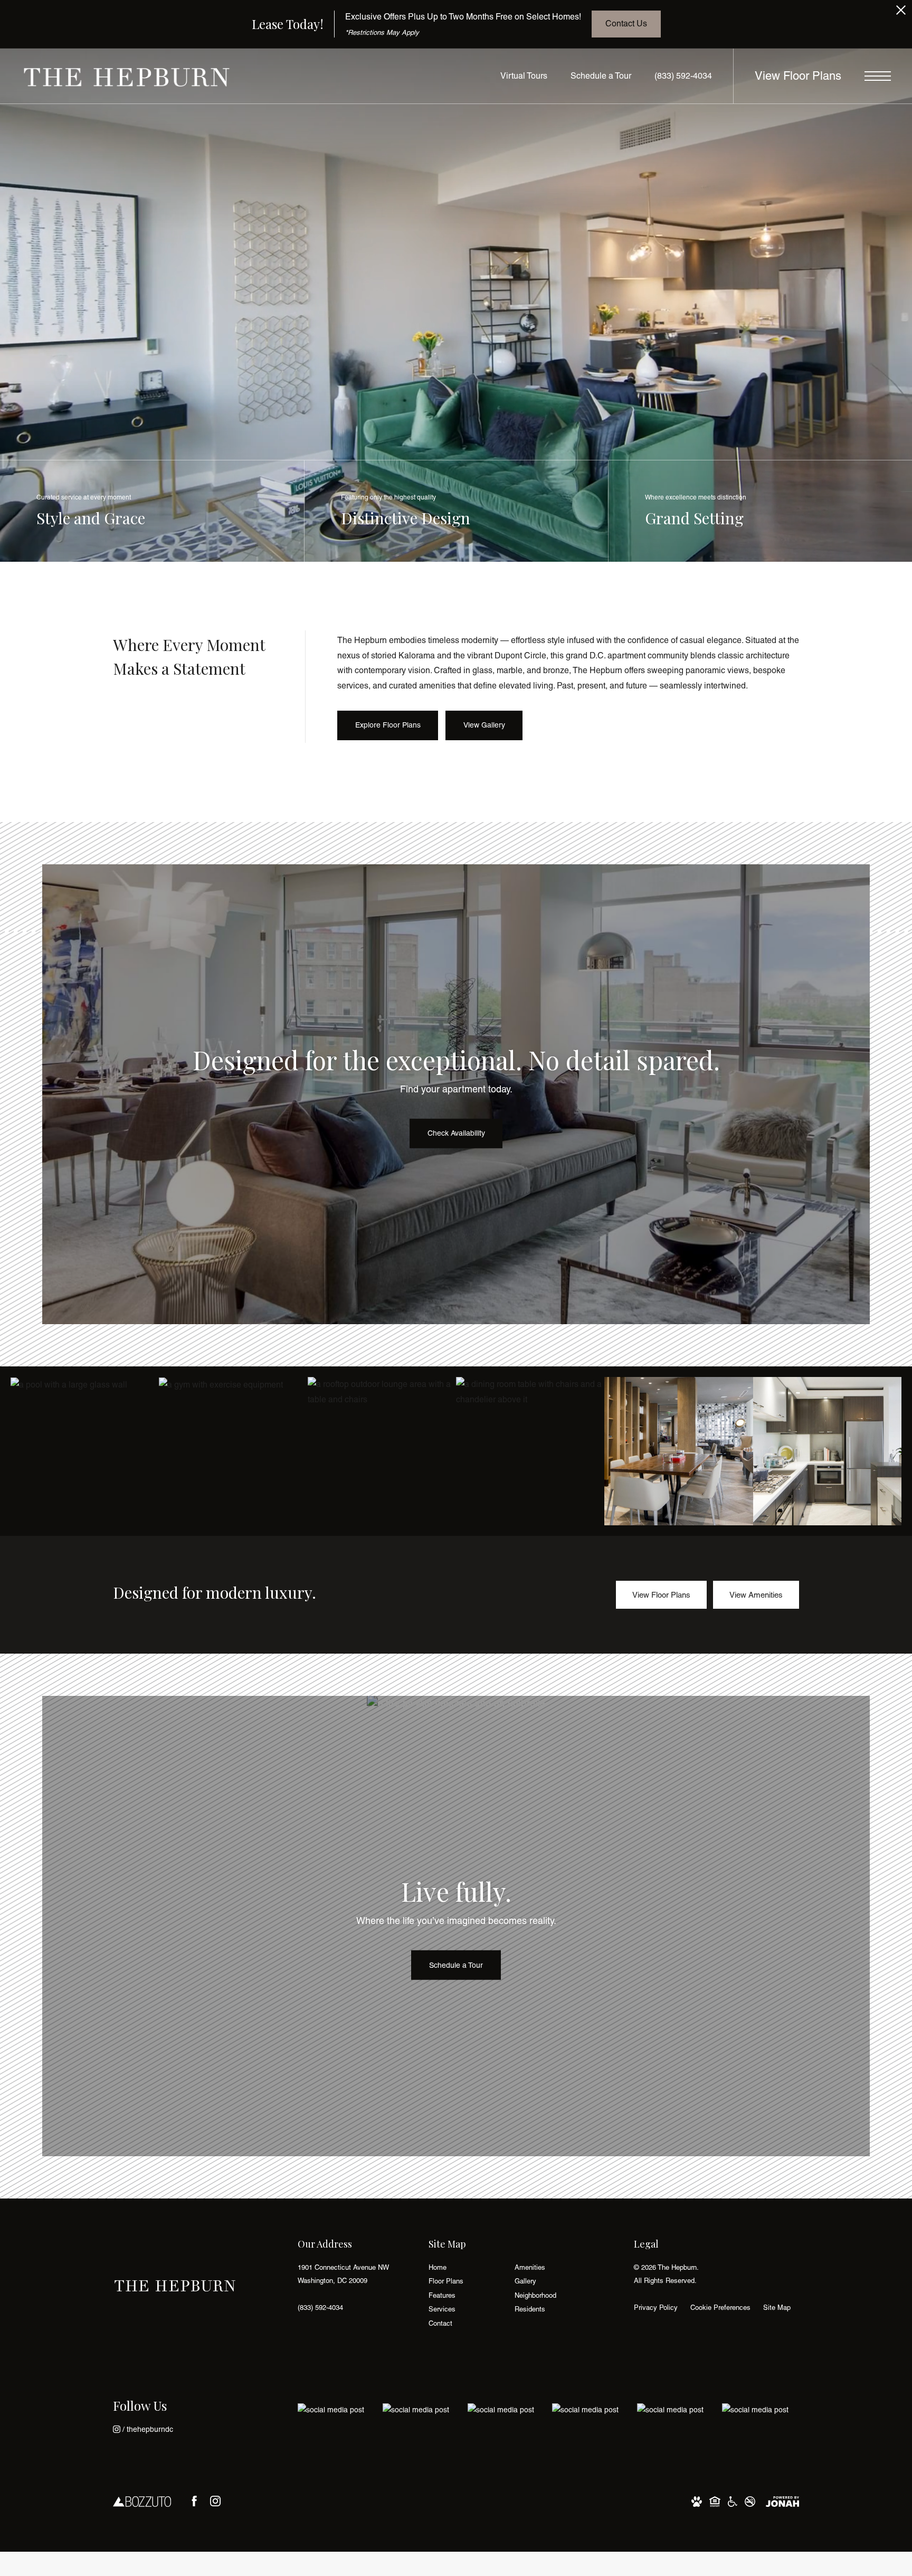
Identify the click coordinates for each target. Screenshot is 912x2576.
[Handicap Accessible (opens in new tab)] (733, 2501)
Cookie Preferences (720, 2308)
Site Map (777, 2308)
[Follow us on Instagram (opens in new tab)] (215, 2501)
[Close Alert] (901, 13)
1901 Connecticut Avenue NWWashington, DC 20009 (343, 2274)
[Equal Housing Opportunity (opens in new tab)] (715, 2501)
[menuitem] (463, 2268)
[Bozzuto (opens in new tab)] (142, 2501)
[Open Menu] (878, 76)
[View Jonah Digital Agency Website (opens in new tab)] (782, 2501)
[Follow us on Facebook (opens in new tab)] (194, 2501)
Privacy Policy (656, 2308)
